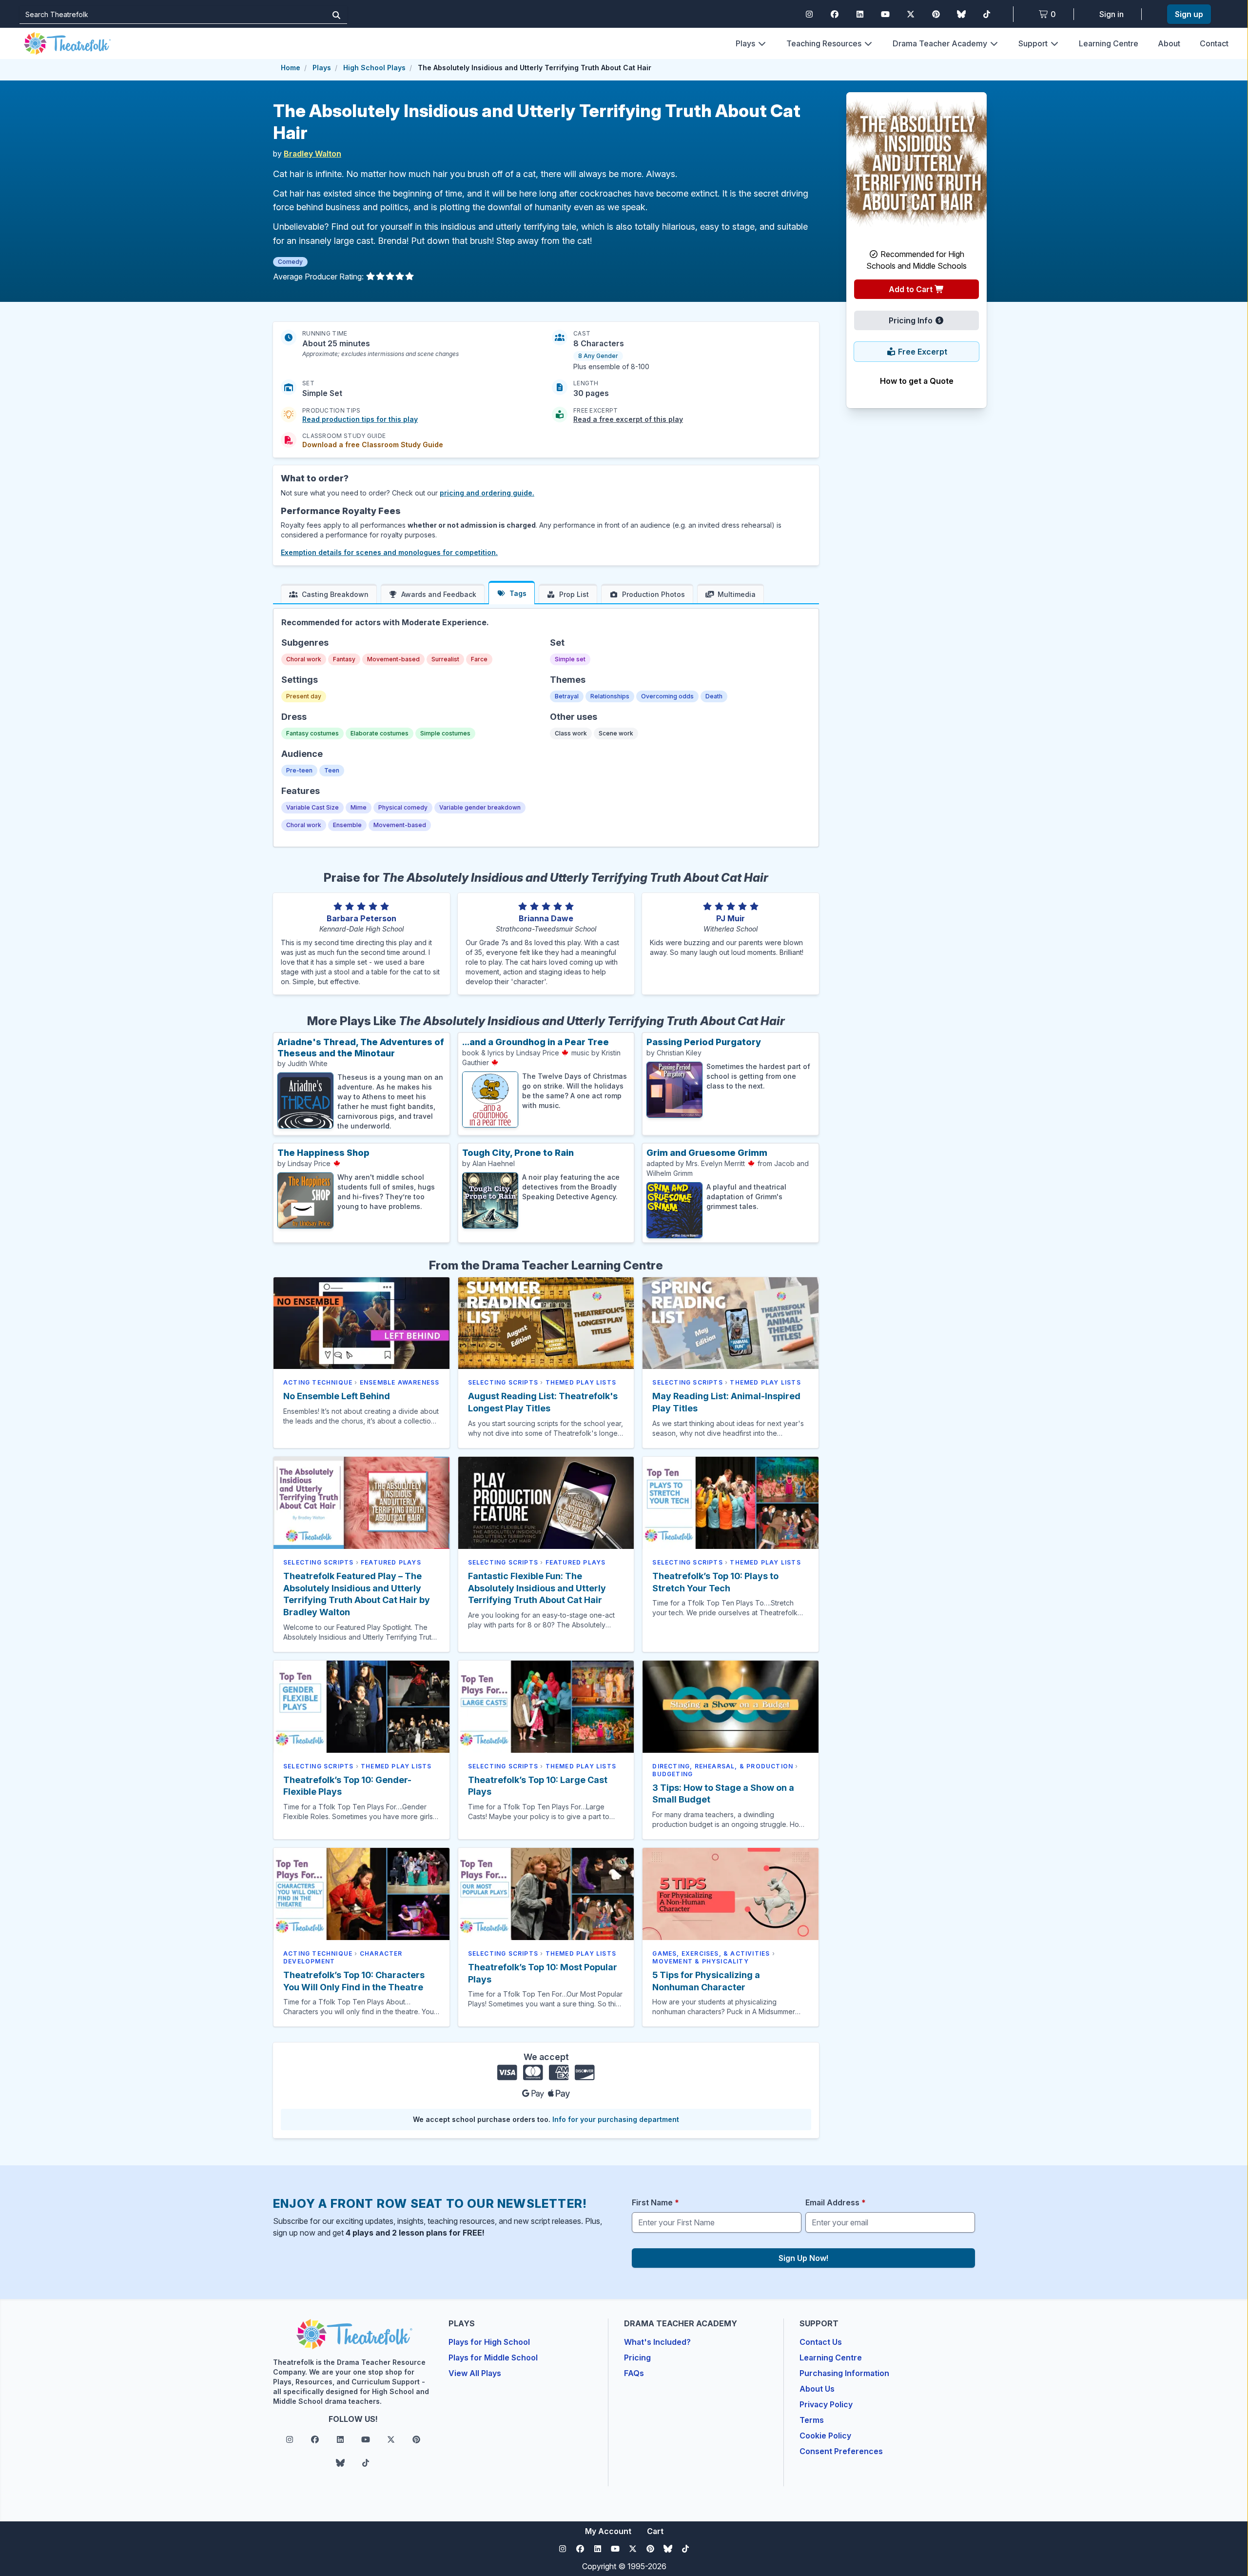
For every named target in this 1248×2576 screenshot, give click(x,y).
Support (1033, 43)
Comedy (290, 262)
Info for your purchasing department (616, 2119)
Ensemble (347, 825)
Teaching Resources (824, 43)
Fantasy (344, 659)
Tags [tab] (518, 593)
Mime (359, 807)
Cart (655, 2531)
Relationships (610, 696)
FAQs (634, 2373)
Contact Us (821, 2342)
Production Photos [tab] (653, 594)
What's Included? (657, 2342)
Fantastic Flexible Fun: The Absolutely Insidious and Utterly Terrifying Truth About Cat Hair (537, 1588)
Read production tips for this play (360, 419)
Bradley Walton (312, 154)
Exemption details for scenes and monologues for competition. (389, 552)
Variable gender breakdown (480, 807)
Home (291, 68)
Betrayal (567, 696)
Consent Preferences (841, 2451)
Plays (745, 43)
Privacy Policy (826, 2404)
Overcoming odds (667, 696)
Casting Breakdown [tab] (335, 594)
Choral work (304, 659)
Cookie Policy (825, 2436)
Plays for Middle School (493, 2358)
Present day (304, 696)
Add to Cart (912, 289)
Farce (479, 659)
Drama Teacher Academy (940, 43)
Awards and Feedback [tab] (439, 594)
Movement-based (393, 659)
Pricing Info (912, 320)
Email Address (836, 2202)
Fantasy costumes (312, 733)
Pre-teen (299, 770)
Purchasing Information (844, 2373)
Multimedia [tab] (737, 594)
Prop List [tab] (574, 594)
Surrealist (445, 659)
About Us (817, 2389)
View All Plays (475, 2373)
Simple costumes (445, 733)
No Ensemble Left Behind (337, 1396)
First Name (655, 2202)
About (1169, 43)
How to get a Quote (917, 381)
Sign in (1111, 14)
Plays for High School (489, 2342)
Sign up (1189, 14)
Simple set (570, 659)
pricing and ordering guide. (487, 493)
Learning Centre (1109, 43)
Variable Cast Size (312, 807)
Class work (571, 733)
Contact (1214, 43)
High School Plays (374, 68)
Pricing (637, 2358)
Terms (812, 2420)
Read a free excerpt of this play (628, 419)
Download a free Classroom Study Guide (373, 445)
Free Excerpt (922, 352)
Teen (332, 770)
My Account (608, 2531)
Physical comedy (403, 807)
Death (714, 696)
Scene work (616, 733)
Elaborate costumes (380, 733)
